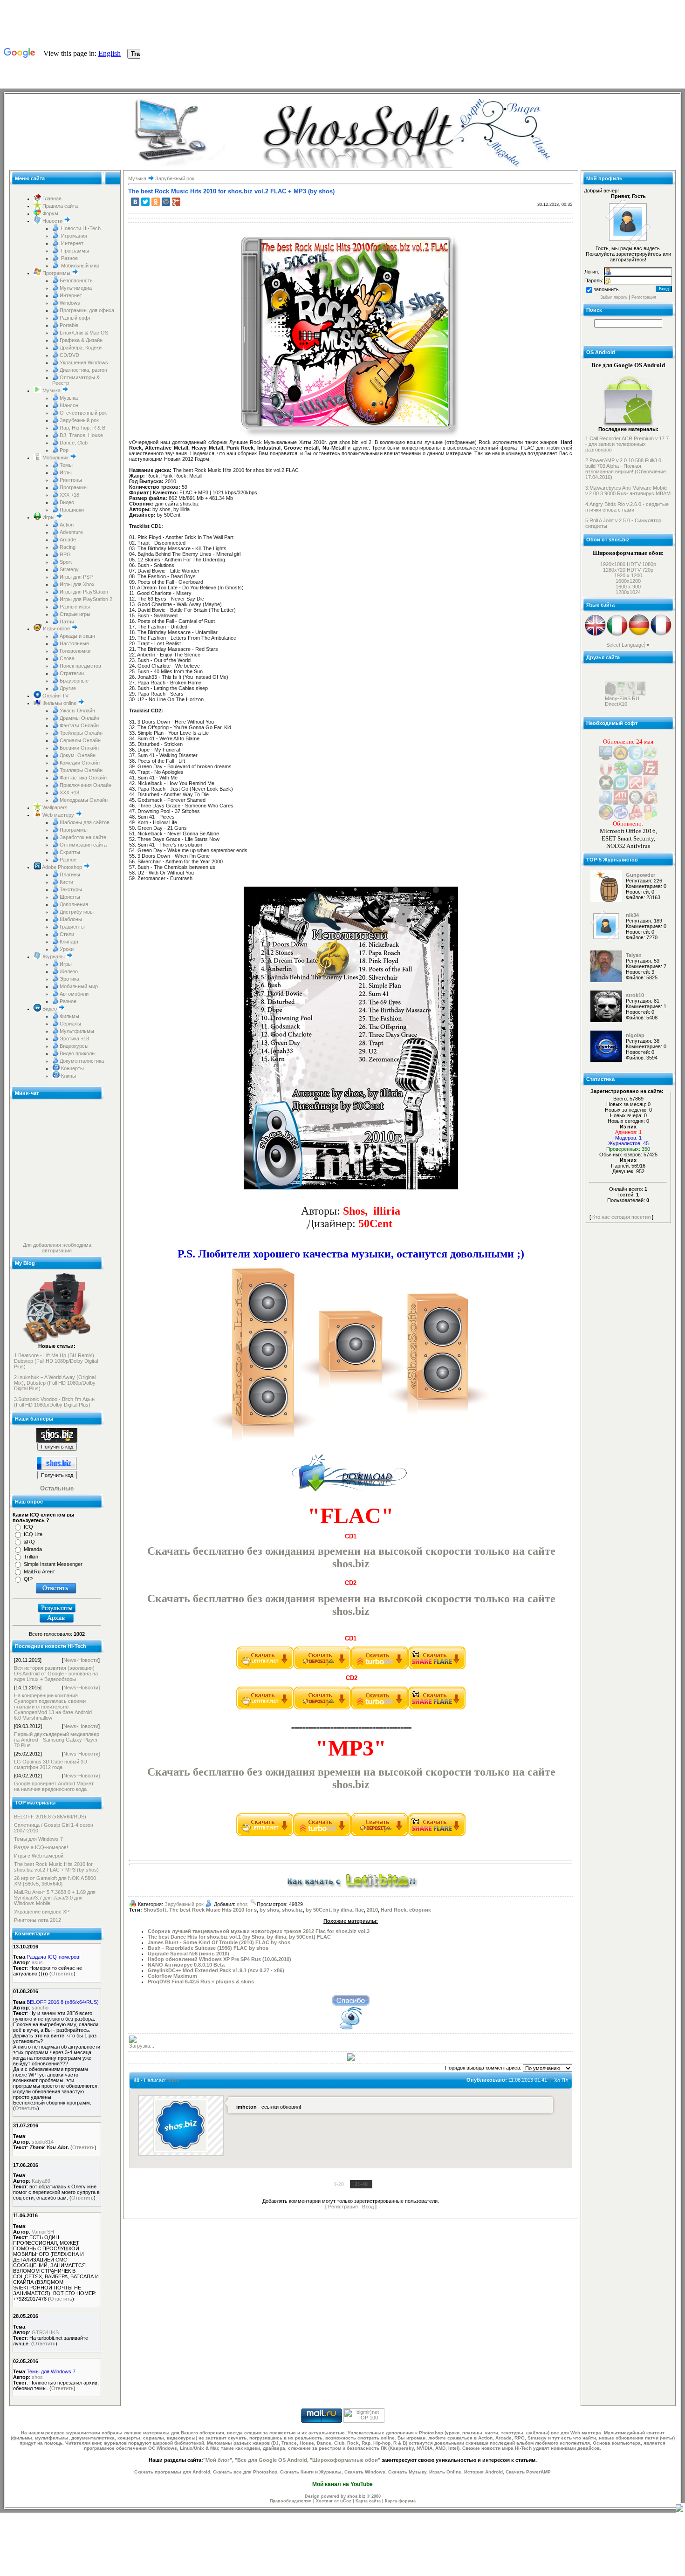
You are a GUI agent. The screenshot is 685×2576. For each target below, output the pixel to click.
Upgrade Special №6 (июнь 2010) (188, 1954)
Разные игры (75, 607)
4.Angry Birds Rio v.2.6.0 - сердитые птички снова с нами (627, 507)
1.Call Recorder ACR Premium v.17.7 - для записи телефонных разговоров (627, 444)
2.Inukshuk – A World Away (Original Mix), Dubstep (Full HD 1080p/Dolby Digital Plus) (55, 1383)
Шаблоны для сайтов (85, 822)
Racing (68, 547)
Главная (51, 198)
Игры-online (56, 629)
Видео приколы (78, 1053)
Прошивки (72, 510)
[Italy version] (617, 635)
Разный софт (75, 318)
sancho (40, 2008)
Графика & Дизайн (81, 340)
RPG (65, 554)
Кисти (66, 882)
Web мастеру (58, 815)
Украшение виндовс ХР (42, 1912)
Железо (69, 971)
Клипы (68, 1076)
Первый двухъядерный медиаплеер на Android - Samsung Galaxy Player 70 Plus (57, 1740)
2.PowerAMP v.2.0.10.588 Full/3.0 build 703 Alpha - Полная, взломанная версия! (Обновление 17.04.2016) (626, 469)
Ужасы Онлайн (77, 711)
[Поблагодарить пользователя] (342, 1213)
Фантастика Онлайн (83, 778)
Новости (52, 221)
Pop (64, 450)
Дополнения (74, 904)
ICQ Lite (33, 1534)
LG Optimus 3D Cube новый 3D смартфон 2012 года (51, 1764)
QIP (28, 1579)
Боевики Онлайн (79, 748)
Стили (67, 934)
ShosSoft (155, 1910)
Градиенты (72, 927)
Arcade (68, 540)
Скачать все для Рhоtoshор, (246, 2472)
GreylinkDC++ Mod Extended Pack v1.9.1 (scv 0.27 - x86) (216, 1970)
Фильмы (69, 1016)
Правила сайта (59, 206)
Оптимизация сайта (83, 845)
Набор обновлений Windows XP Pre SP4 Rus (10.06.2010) (219, 1959)
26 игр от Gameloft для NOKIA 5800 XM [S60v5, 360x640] (55, 1881)
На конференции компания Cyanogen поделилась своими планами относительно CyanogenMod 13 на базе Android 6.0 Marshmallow (53, 1707)
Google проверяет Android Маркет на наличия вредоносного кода (54, 1786)
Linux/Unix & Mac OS (84, 333)
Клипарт (69, 942)
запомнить (606, 289)
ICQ (28, 1527)
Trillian (31, 1557)
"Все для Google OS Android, (272, 2460)
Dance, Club (74, 443)
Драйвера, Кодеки (81, 348)
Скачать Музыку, (408, 2472)
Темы (66, 465)
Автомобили (74, 994)
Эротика (69, 979)
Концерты (72, 1068)
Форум (50, 213)
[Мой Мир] (166, 202)
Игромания (73, 236)
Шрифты (70, 897)
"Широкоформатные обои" (345, 2460)
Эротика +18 (74, 1039)
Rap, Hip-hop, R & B (82, 428)
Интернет (72, 243)
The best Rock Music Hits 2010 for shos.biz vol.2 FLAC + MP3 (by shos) (56, 1867)
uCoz (346, 2501)
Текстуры (71, 889)
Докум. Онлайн (78, 755)
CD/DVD (69, 355)
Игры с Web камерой (39, 1856)
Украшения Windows (84, 362)
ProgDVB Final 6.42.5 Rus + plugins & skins (201, 1982)
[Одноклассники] (156, 202)
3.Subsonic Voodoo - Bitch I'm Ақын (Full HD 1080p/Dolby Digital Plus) (54, 1402)
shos (37, 2377)
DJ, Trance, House (81, 435)
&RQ (29, 1542)
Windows (70, 303)
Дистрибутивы (77, 912)
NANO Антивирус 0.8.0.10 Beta (186, 1965)
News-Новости (81, 1660)
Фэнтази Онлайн (79, 725)
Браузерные (74, 681)
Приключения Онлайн (86, 785)
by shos (269, 1910)
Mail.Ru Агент (39, 1572)
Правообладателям (291, 2501)
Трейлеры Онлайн (81, 733)
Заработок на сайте (83, 837)
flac (360, 1910)
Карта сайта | (370, 2501)
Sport (66, 562)
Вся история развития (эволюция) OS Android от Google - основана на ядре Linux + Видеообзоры (56, 1674)
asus (37, 1962)
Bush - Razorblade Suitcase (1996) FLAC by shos (208, 1948)
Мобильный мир (79, 266)
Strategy (69, 569)
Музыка (51, 390)
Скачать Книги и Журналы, (312, 2472)
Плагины (70, 875)
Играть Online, (446, 2472)
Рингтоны (71, 480)
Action (67, 525)
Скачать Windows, (366, 2472)
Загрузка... (142, 2046)
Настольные (74, 643)
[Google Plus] (176, 202)
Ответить (62, 1974)
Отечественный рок (83, 413)
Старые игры (75, 614)
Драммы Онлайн (79, 718)
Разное (69, 258)
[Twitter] (145, 202)
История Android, (484, 2472)
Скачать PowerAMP (528, 2472)
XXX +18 (69, 495)
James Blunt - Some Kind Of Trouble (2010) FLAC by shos (219, 1942)
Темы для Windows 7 (38, 1839)
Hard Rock (394, 1910)
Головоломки (75, 651)
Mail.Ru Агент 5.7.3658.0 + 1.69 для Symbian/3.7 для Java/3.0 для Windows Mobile (55, 1898)
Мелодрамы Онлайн (84, 800)
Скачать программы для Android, (173, 2472)
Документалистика (82, 1061)
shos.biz (292, 1910)
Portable (69, 325)
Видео (67, 502)
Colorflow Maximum (172, 1976)
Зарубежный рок (79, 420)
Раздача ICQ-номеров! (41, 1847)
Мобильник (55, 458)
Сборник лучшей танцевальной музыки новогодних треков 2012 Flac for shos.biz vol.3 (259, 1931)
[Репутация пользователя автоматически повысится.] (351, 2000)
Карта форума (400, 2501)
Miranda (33, 1549)
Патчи (67, 622)
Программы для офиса (87, 310)
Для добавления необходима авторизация (57, 1248)
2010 (372, 1910)
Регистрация (343, 2207)
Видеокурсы (74, 1046)
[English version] (595, 635)
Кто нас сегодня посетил (621, 1217)
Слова (67, 658)
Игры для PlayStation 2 (86, 599)
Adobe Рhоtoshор (62, 867)
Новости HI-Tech (80, 228)
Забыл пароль (614, 297)
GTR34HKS (45, 2332)
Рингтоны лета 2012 (38, 1920)
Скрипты (70, 852)
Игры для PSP (76, 577)
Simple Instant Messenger (53, 1564)
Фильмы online (59, 703)
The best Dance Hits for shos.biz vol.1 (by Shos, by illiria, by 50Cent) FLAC (239, 1937)
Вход (368, 2207)
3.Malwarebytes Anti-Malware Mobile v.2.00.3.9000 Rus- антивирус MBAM (628, 491)
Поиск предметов (80, 666)
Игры (66, 472)
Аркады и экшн (77, 636)
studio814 (43, 2142)
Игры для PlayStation (84, 592)
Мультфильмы (77, 1031)
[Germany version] (639, 635)
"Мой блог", (218, 2460)
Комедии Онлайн (80, 763)
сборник (420, 1910)
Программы (74, 251)
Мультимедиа (76, 288)
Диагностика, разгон (83, 370)
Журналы (54, 957)
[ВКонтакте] (135, 202)
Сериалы (70, 1024)
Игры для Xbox (77, 584)
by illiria (343, 1910)
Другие (68, 688)
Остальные (57, 1488)
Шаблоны (71, 919)
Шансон (69, 405)
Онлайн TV (55, 696)
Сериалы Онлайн (80, 740)
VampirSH (43, 2232)
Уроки (67, 949)
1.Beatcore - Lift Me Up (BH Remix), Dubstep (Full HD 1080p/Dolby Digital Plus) (56, 1361)
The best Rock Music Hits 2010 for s (213, 1910)
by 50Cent (318, 1910)
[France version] (661, 635)
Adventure (71, 532)
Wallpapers (54, 807)
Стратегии (72, 673)
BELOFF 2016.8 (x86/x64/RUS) (50, 1817)
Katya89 (41, 2181)
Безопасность (76, 280)
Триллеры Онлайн (81, 770)
